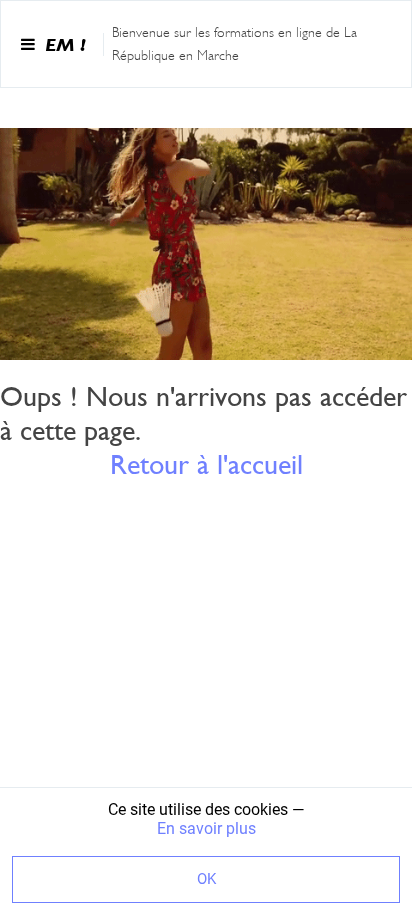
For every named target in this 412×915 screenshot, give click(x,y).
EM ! (65, 44)
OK (206, 879)
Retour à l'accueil (206, 464)
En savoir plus (206, 828)
